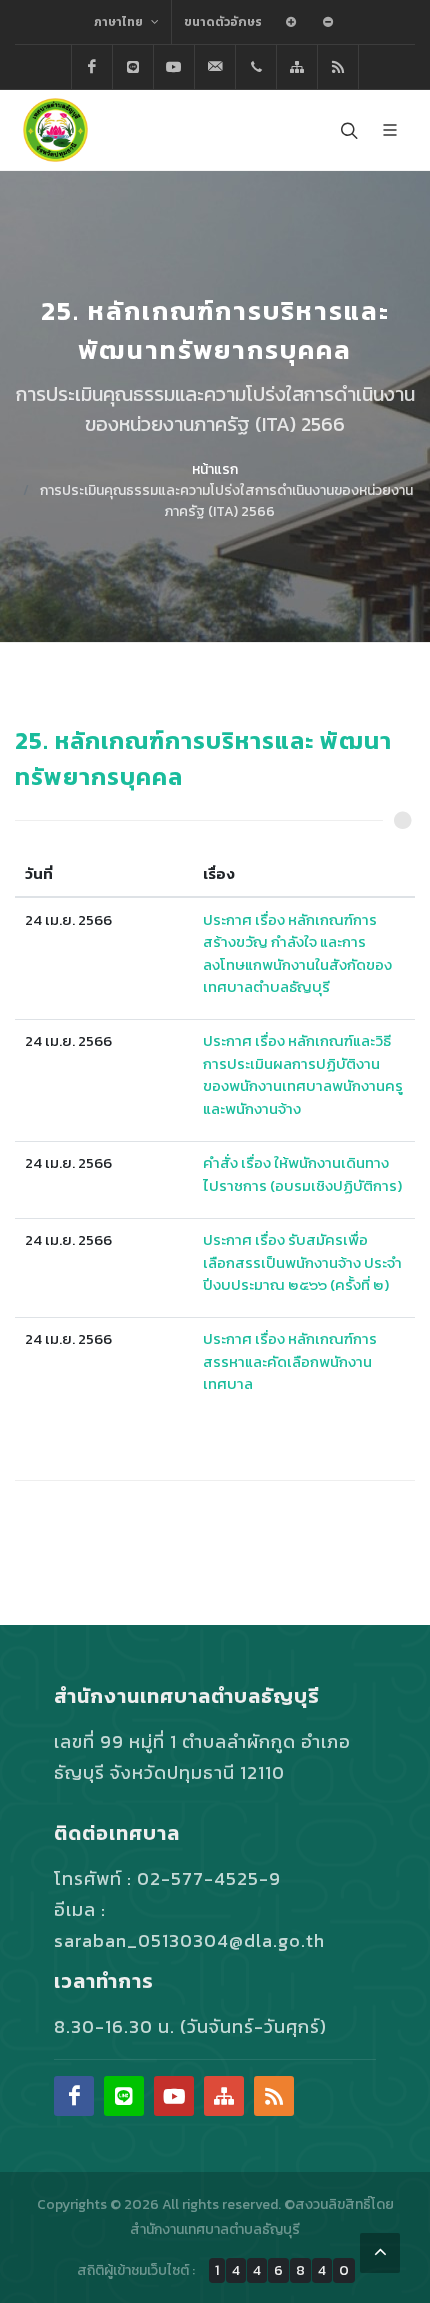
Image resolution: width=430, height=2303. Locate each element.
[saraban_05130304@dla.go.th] (215, 67)
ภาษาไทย (120, 22)
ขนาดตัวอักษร (223, 22)
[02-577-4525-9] (256, 67)
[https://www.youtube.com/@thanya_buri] (174, 67)
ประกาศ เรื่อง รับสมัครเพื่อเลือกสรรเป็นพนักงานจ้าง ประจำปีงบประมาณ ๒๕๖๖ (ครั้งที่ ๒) (302, 1262)
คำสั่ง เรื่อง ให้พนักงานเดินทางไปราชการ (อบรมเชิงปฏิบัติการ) (302, 1174)
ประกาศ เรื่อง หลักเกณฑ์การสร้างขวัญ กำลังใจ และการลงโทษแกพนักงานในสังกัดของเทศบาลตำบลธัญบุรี (297, 953)
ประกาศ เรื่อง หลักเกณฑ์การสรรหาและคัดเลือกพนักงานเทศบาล (290, 1361)
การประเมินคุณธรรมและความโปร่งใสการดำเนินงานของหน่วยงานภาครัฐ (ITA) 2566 (226, 501)
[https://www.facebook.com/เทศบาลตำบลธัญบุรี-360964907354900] (92, 67)
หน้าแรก (215, 469)
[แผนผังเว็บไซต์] (297, 67)
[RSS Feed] (338, 67)
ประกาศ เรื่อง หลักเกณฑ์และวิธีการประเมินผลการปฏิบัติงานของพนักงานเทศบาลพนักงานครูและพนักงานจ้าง (303, 1074)
